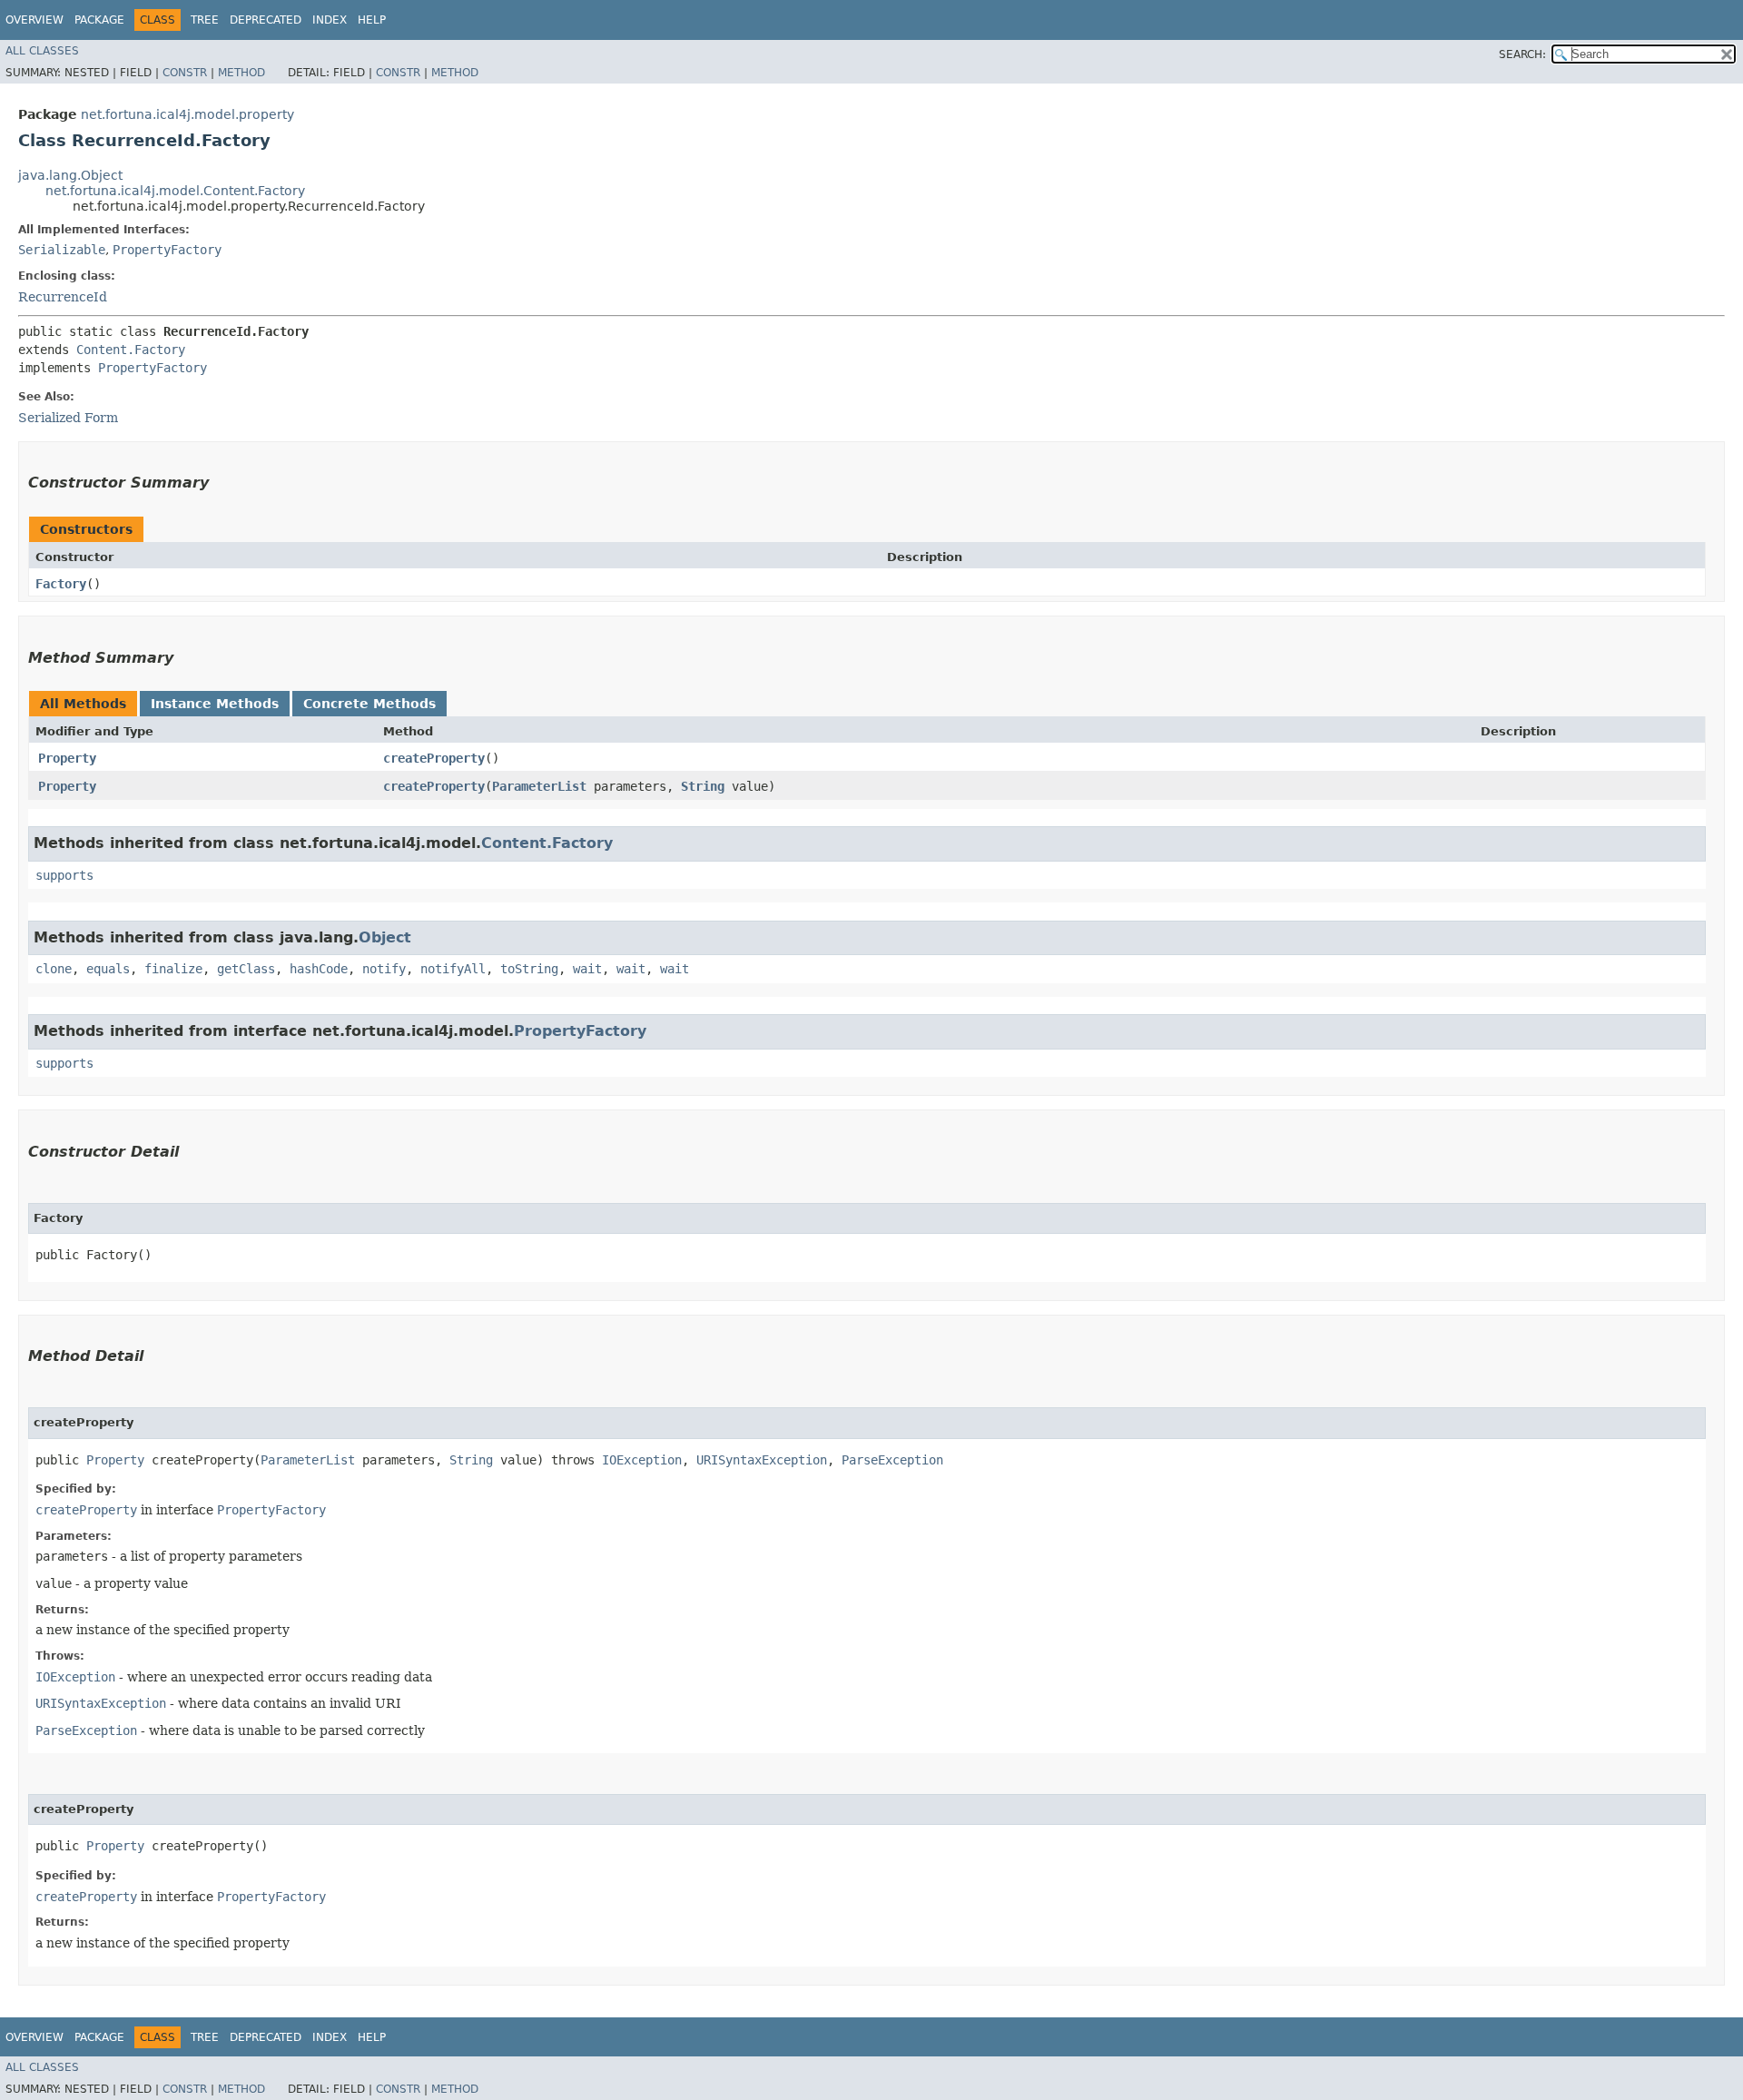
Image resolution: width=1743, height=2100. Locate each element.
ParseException (892, 1460)
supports (64, 875)
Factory (61, 584)
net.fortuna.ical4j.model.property (187, 114)
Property (67, 758)
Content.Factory (131, 350)
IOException (642, 1460)
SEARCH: (1522, 54)
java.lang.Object (70, 175)
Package (99, 20)
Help (372, 20)
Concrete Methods (369, 704)
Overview (34, 20)
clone (54, 969)
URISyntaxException (762, 1460)
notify (384, 969)
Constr (185, 73)
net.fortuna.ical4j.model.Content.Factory (175, 191)
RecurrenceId (63, 297)
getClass (246, 969)
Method (241, 73)
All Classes (42, 51)
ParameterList (539, 786)
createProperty (434, 758)
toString (529, 969)
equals (108, 969)
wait (587, 969)
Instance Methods (215, 704)
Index (330, 20)
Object (385, 937)
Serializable (62, 250)
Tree (205, 20)
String (703, 786)
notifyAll (453, 969)
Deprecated (266, 20)
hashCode (319, 969)
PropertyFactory (167, 250)
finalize (173, 969)
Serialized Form (68, 418)
